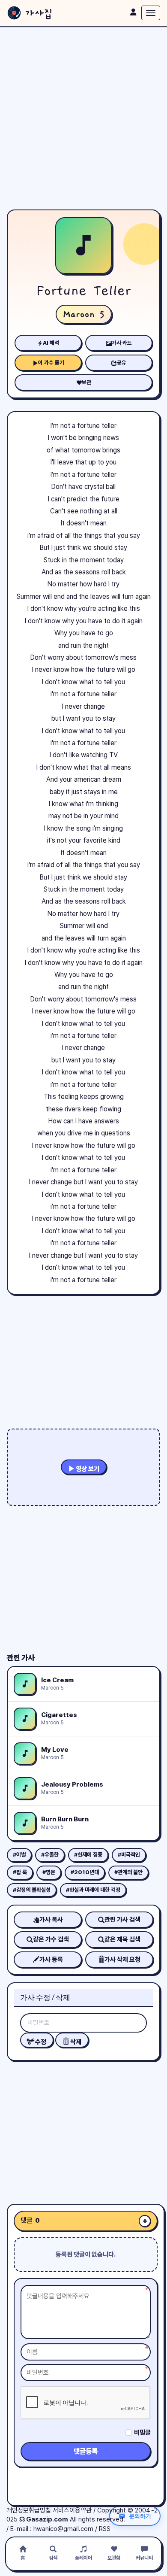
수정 (40, 2042)
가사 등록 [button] (51, 1960)
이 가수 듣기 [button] (51, 363)
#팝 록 (20, 1872)
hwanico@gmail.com (63, 2529)
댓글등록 (86, 2451)
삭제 (75, 2042)
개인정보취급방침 (29, 2510)
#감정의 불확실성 (32, 1890)
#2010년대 (85, 1872)
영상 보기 (87, 1469)
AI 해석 (51, 343)
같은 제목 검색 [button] (122, 1939)
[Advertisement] (83, 118)
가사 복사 (51, 1920)
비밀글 (142, 2433)
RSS (105, 2529)
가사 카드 (122, 343)
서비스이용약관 (72, 2510)
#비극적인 (129, 1855)
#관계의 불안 (128, 1872)
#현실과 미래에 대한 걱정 (93, 1890)
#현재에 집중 (88, 1855)
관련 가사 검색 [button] (122, 1920)
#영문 (49, 1872)
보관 (86, 382)
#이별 (19, 1855)
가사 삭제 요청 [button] (122, 1960)
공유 (122, 363)
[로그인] (133, 12)
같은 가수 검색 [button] (51, 1939)
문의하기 (140, 2516)
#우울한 (50, 1855)
